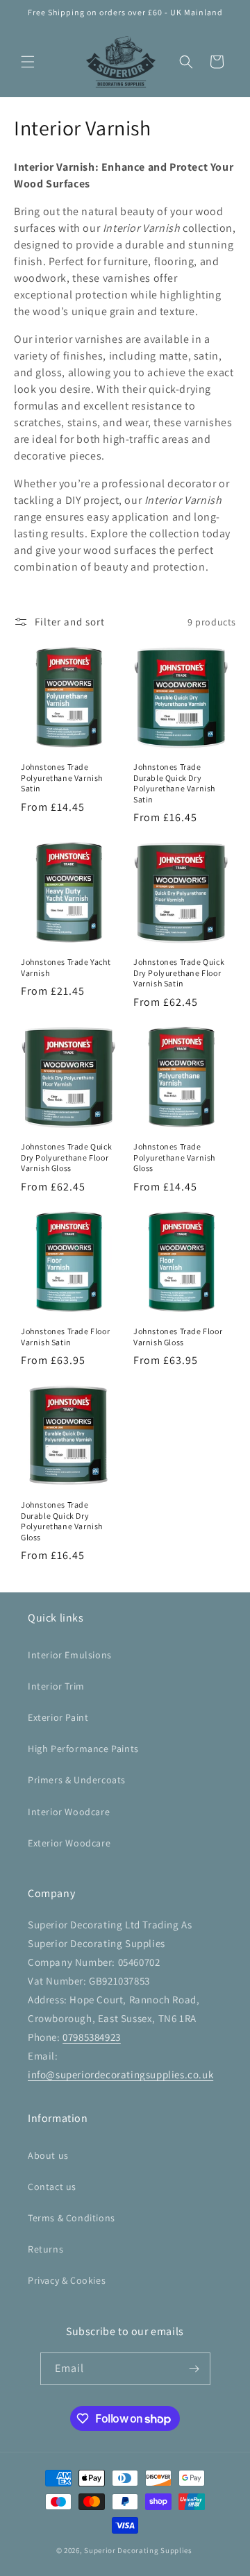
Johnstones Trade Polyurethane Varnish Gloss (174, 1157)
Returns (45, 2249)
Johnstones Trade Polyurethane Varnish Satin (62, 777)
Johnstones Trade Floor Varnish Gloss (178, 1337)
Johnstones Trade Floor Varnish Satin (65, 1337)
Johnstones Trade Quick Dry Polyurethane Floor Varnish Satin (179, 973)
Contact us (52, 2187)
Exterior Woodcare (69, 1843)
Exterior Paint (58, 1717)
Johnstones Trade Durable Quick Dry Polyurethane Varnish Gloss (62, 1521)
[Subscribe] (194, 2369)
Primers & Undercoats (77, 1780)
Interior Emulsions (70, 1655)
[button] (28, 62)
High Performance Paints (83, 1749)
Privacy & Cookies (67, 2280)
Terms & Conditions (72, 2218)
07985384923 (92, 2037)
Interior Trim (56, 1686)
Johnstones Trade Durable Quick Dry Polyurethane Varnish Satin (174, 783)
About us (48, 2155)
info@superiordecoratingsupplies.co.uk (120, 2074)
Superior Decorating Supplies (138, 2550)
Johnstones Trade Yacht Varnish (66, 967)
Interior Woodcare (69, 1812)
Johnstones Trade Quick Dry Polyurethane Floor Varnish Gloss (66, 1157)
